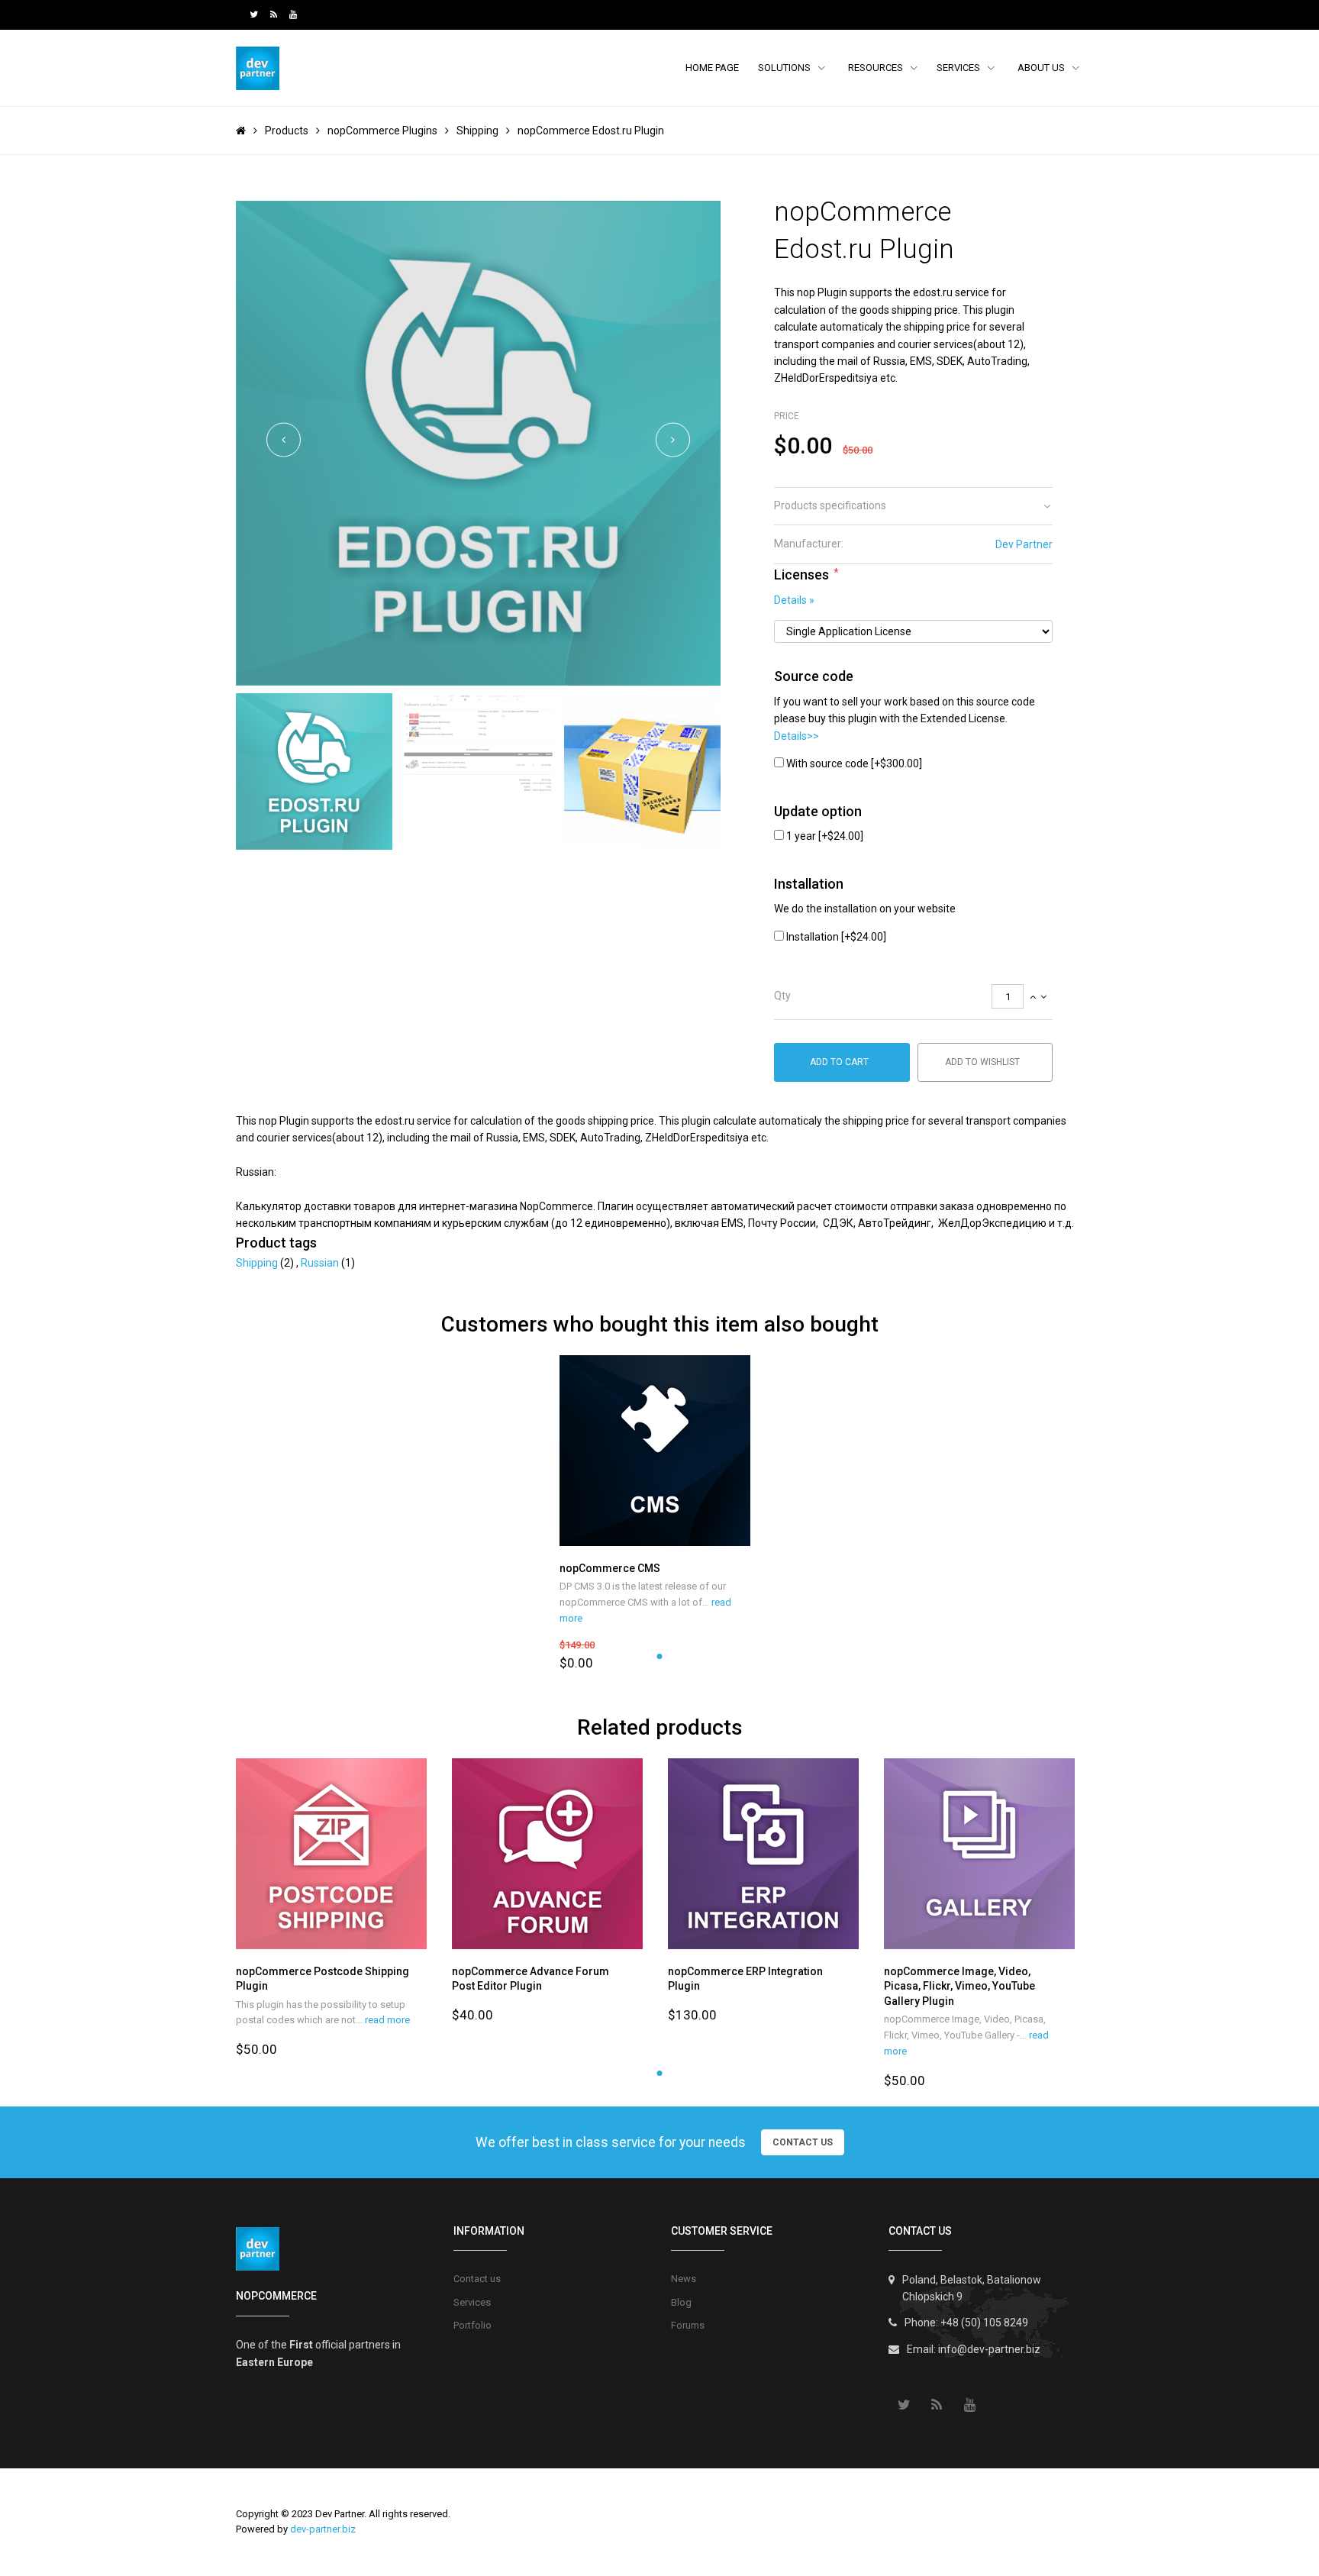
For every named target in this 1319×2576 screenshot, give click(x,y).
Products (287, 131)
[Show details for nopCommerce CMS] (660, 1451)
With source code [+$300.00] (854, 763)
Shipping (477, 131)
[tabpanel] (660, 1514)
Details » (794, 600)
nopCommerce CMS (610, 1568)
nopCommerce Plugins (382, 131)
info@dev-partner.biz (989, 2349)
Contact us (477, 2279)
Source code (814, 676)
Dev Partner (1024, 544)
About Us (1042, 68)
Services (959, 68)
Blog (681, 2302)
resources (877, 68)
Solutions (785, 68)
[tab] (913, 506)
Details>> (797, 736)
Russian (321, 1263)
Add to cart (839, 1062)
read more (387, 2020)
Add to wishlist (982, 1062)
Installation (809, 884)
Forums (688, 2325)
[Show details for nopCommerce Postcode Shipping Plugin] (336, 1854)
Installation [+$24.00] (836, 937)
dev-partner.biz (323, 2529)
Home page (712, 68)
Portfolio (472, 2325)
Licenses (801, 575)
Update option (818, 811)
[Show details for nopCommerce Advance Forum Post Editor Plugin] (552, 1854)
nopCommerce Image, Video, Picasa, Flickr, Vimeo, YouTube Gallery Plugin (959, 1986)
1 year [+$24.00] (825, 836)
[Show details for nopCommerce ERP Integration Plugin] (768, 1854)
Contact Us (803, 2142)
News (684, 2279)
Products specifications (830, 505)
